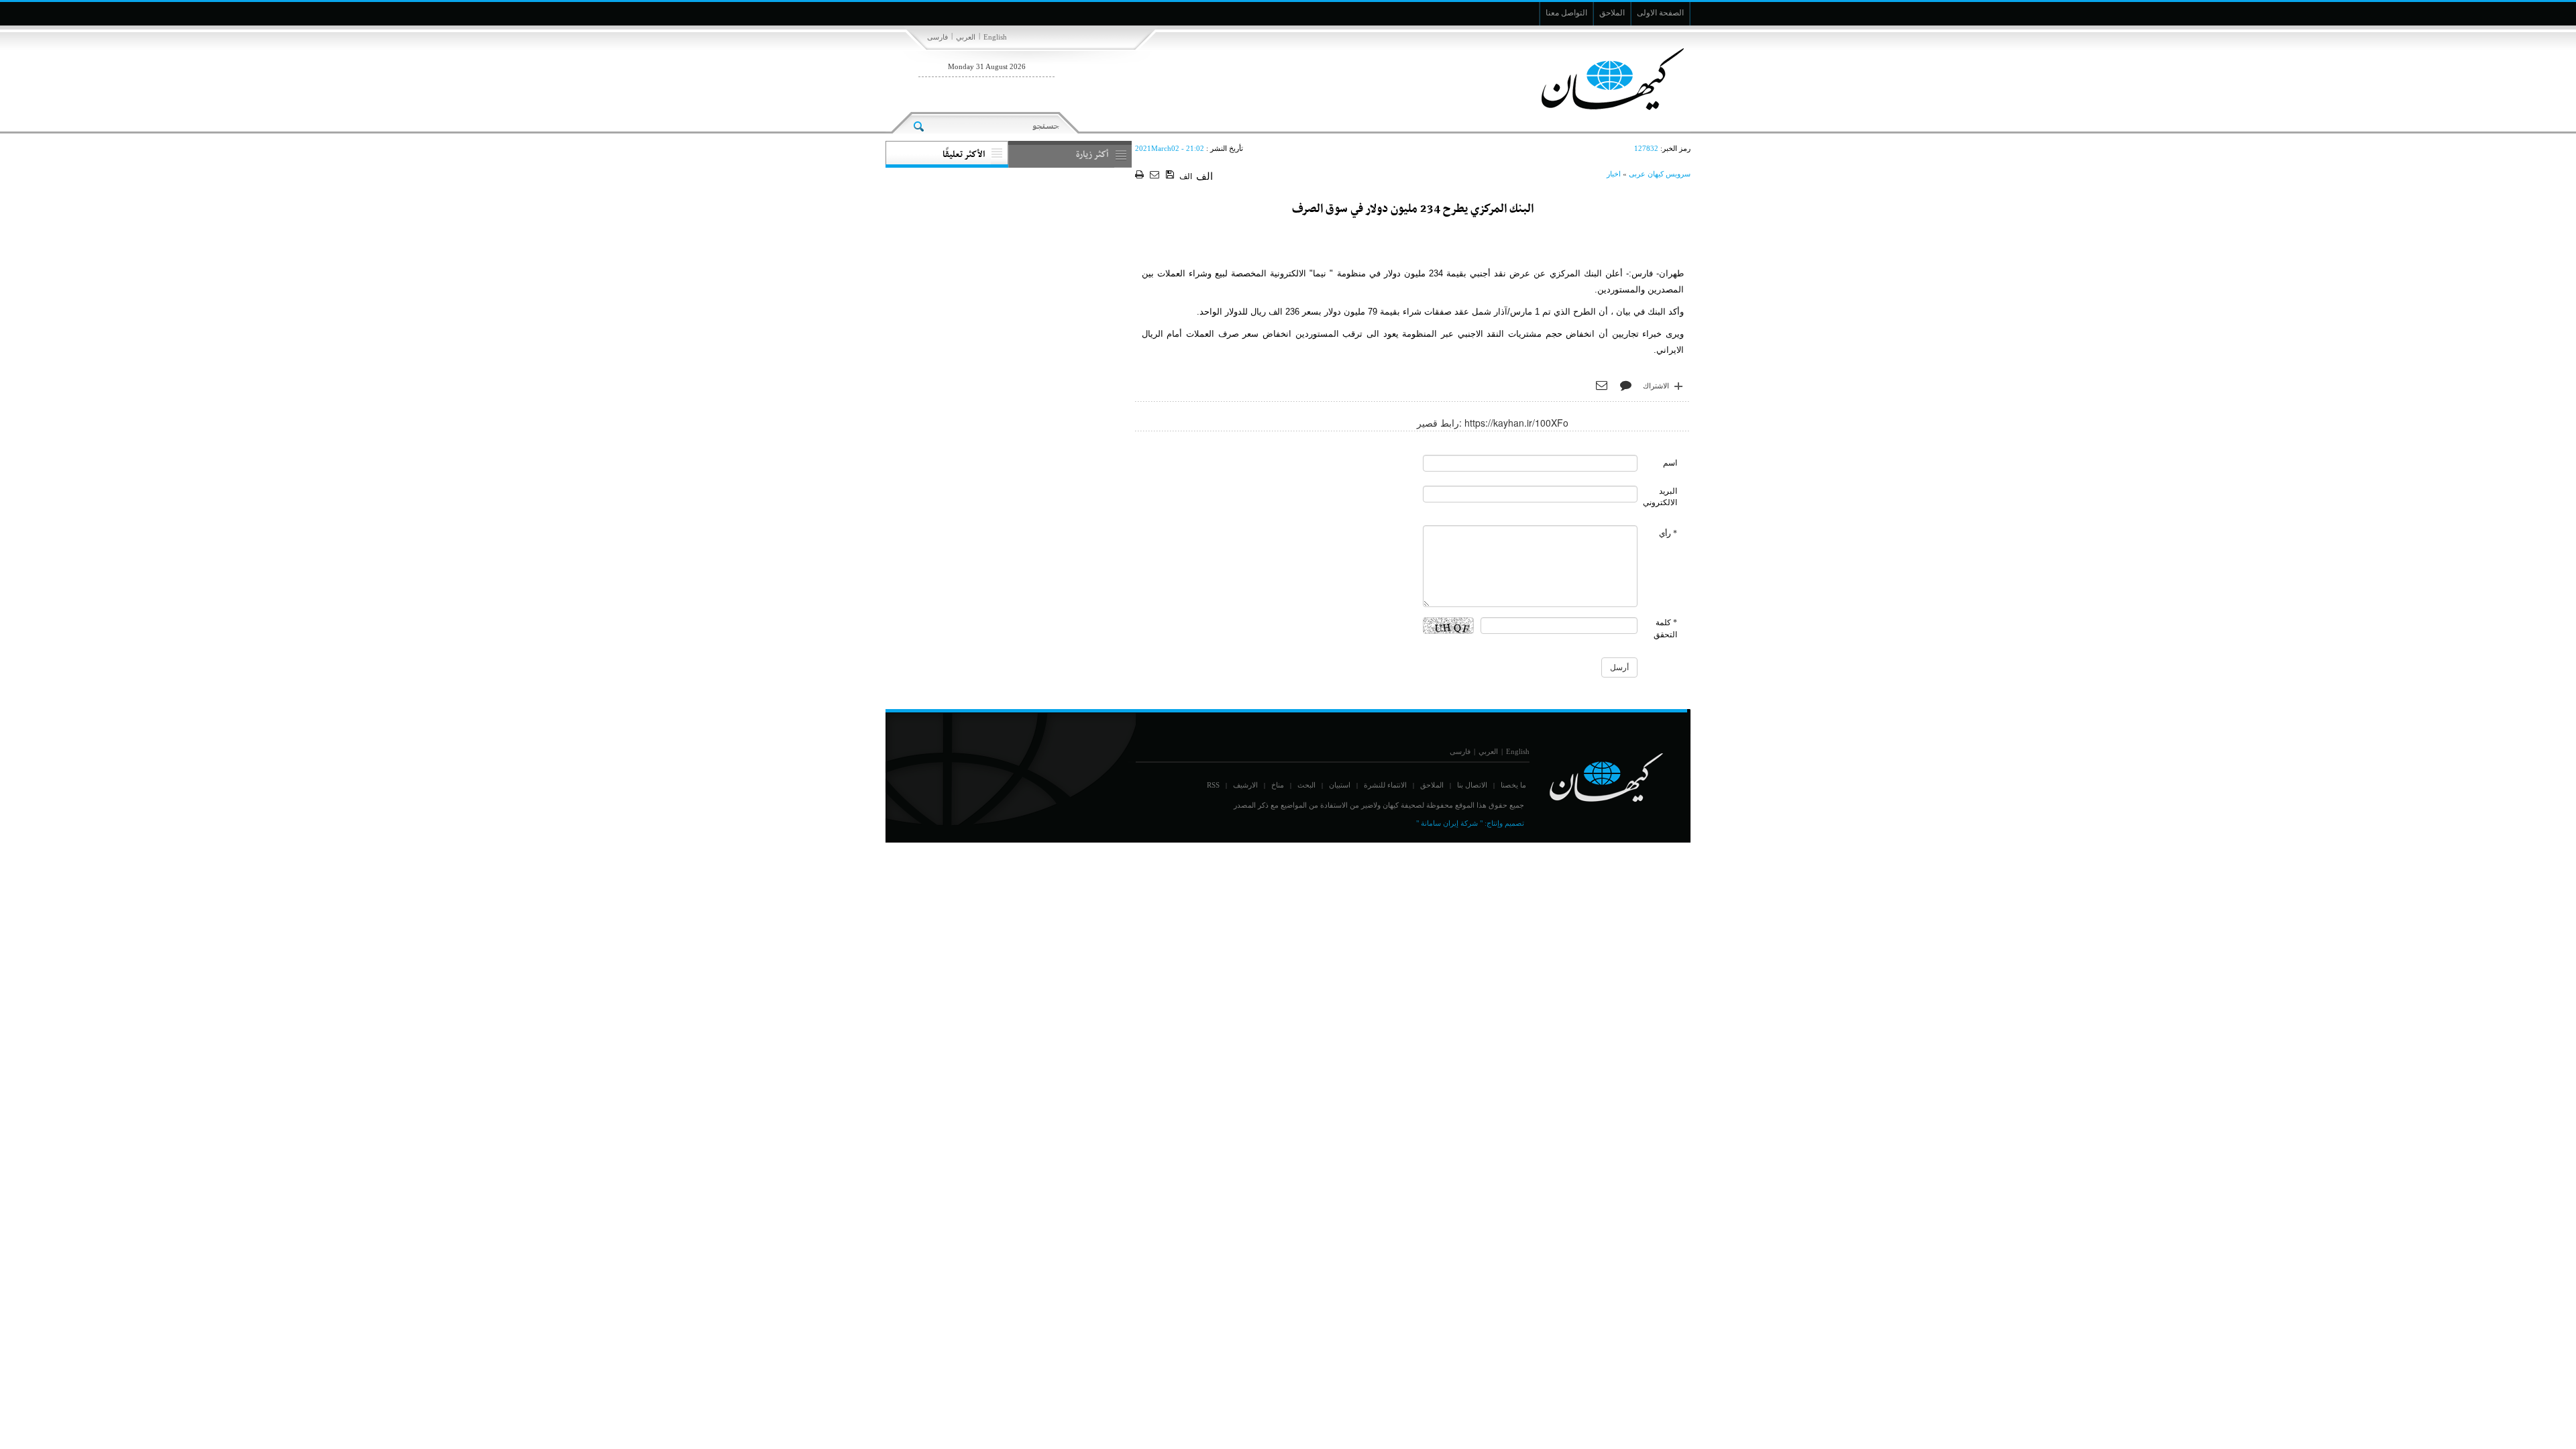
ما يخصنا (1513, 785)
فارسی (937, 37)
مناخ (1278, 785)
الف (1186, 176)
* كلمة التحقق (1665, 628)
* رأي (1668, 533)
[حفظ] (1171, 175)
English (995, 37)
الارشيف (1245, 785)
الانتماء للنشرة (1385, 785)
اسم (1670, 463)
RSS (1213, 785)
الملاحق (1432, 785)
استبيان (1340, 785)
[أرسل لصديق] (1156, 175)
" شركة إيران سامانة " (1449, 823)
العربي (966, 37)
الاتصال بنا (1472, 785)
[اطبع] (1141, 175)
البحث (1306, 785)
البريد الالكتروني (1660, 497)
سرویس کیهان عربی (1660, 174)
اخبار (1614, 174)
